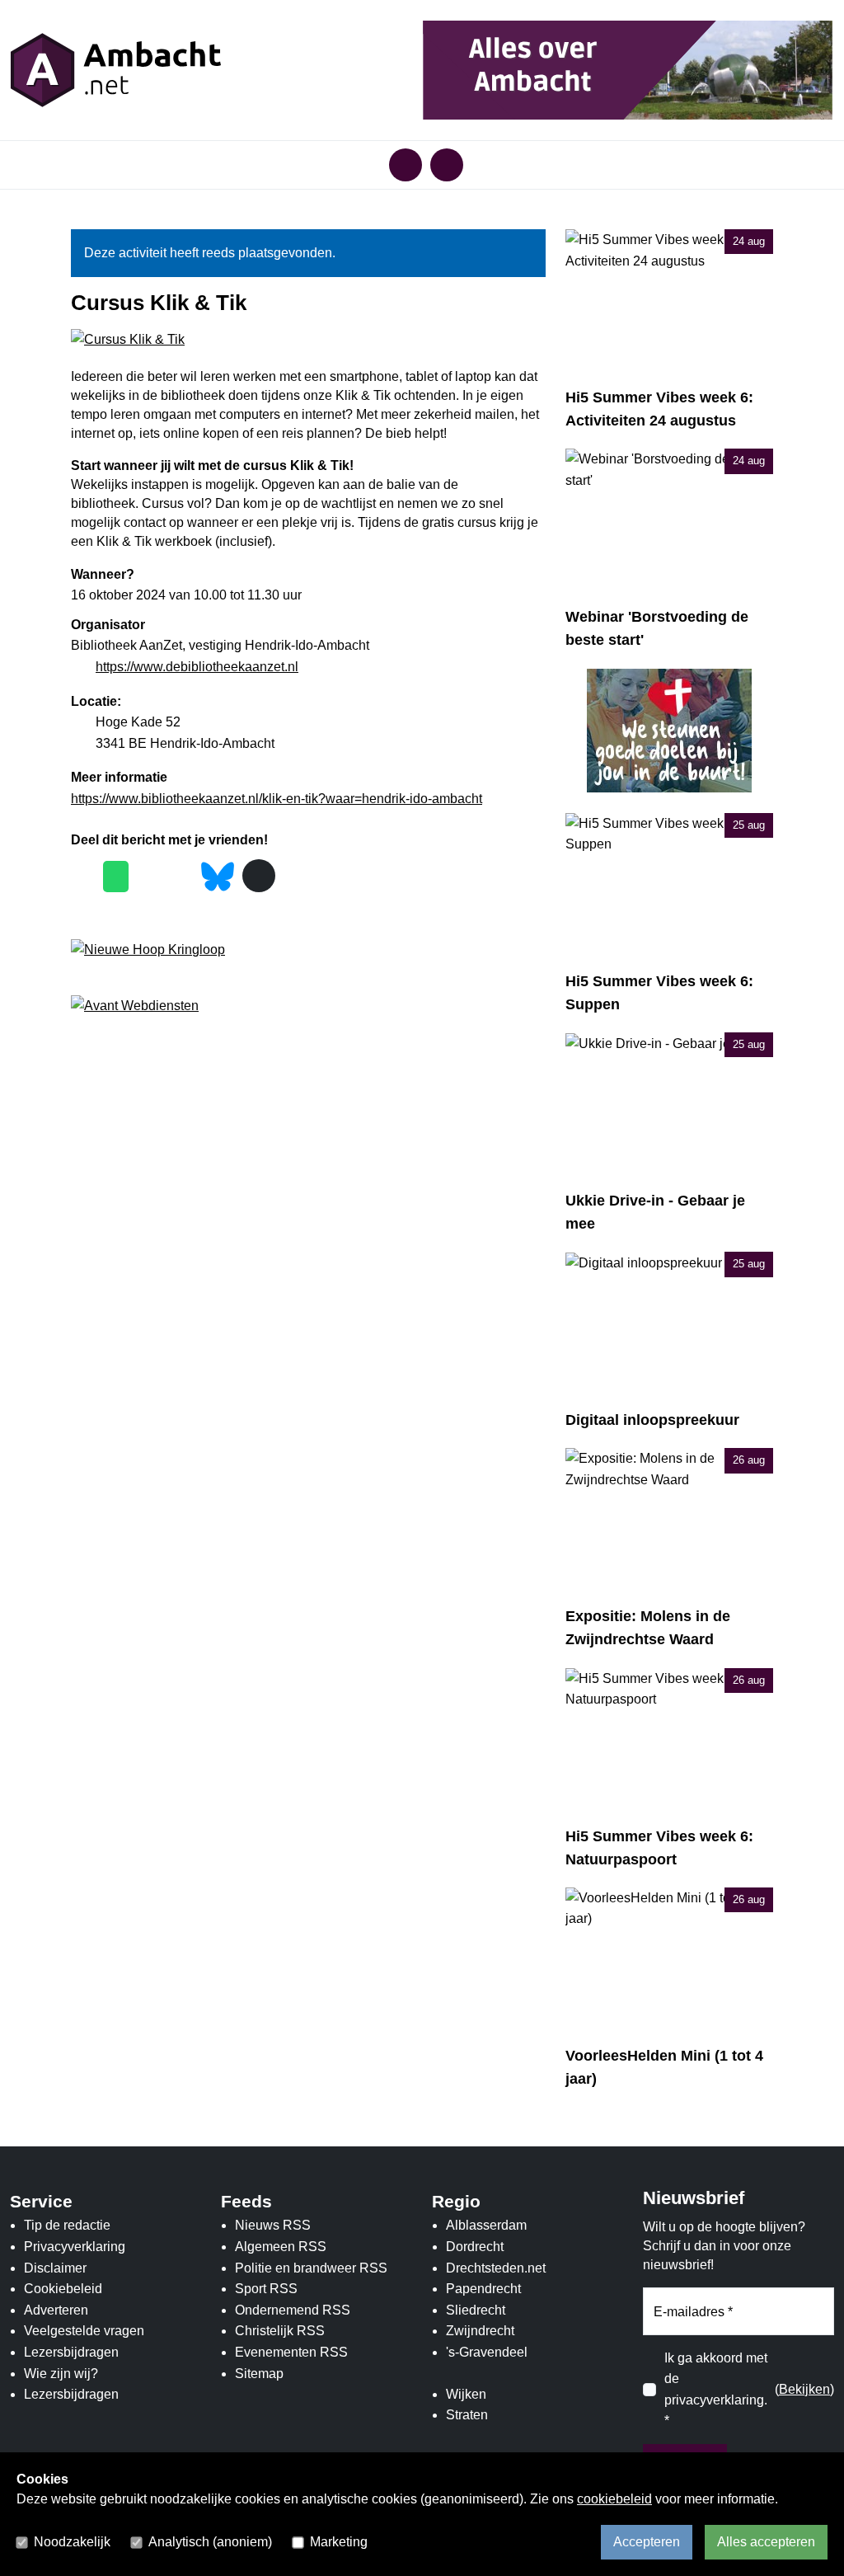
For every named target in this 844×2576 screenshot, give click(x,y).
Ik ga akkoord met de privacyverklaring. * (716, 2390)
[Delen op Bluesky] (218, 874)
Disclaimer (55, 2268)
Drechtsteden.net (496, 2268)
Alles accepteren (766, 2542)
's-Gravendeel (487, 2352)
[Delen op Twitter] (149, 877)
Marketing (339, 2542)
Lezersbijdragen (71, 2352)
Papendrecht (483, 2289)
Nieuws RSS (273, 2225)
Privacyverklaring (75, 2247)
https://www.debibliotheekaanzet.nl (197, 667)
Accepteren (647, 2542)
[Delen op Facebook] (83, 877)
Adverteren (56, 2310)
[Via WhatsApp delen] (116, 877)
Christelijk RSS (280, 2331)
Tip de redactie (67, 2225)
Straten (467, 2415)
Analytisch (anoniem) (210, 2542)
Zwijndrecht (480, 2331)
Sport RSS (266, 2289)
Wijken (466, 2394)
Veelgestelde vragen (84, 2331)
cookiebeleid (614, 2499)
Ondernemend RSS (293, 2310)
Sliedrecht (476, 2310)
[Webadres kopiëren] (259, 876)
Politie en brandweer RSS (311, 2268)
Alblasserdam (486, 2225)
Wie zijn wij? (61, 2374)
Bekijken (804, 2389)
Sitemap (259, 2374)
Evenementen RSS (291, 2352)
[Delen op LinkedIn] (181, 877)
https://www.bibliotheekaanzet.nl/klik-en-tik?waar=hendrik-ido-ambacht (277, 799)
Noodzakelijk (72, 2542)
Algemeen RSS (281, 2247)
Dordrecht (475, 2247)
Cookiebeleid (63, 2289)
